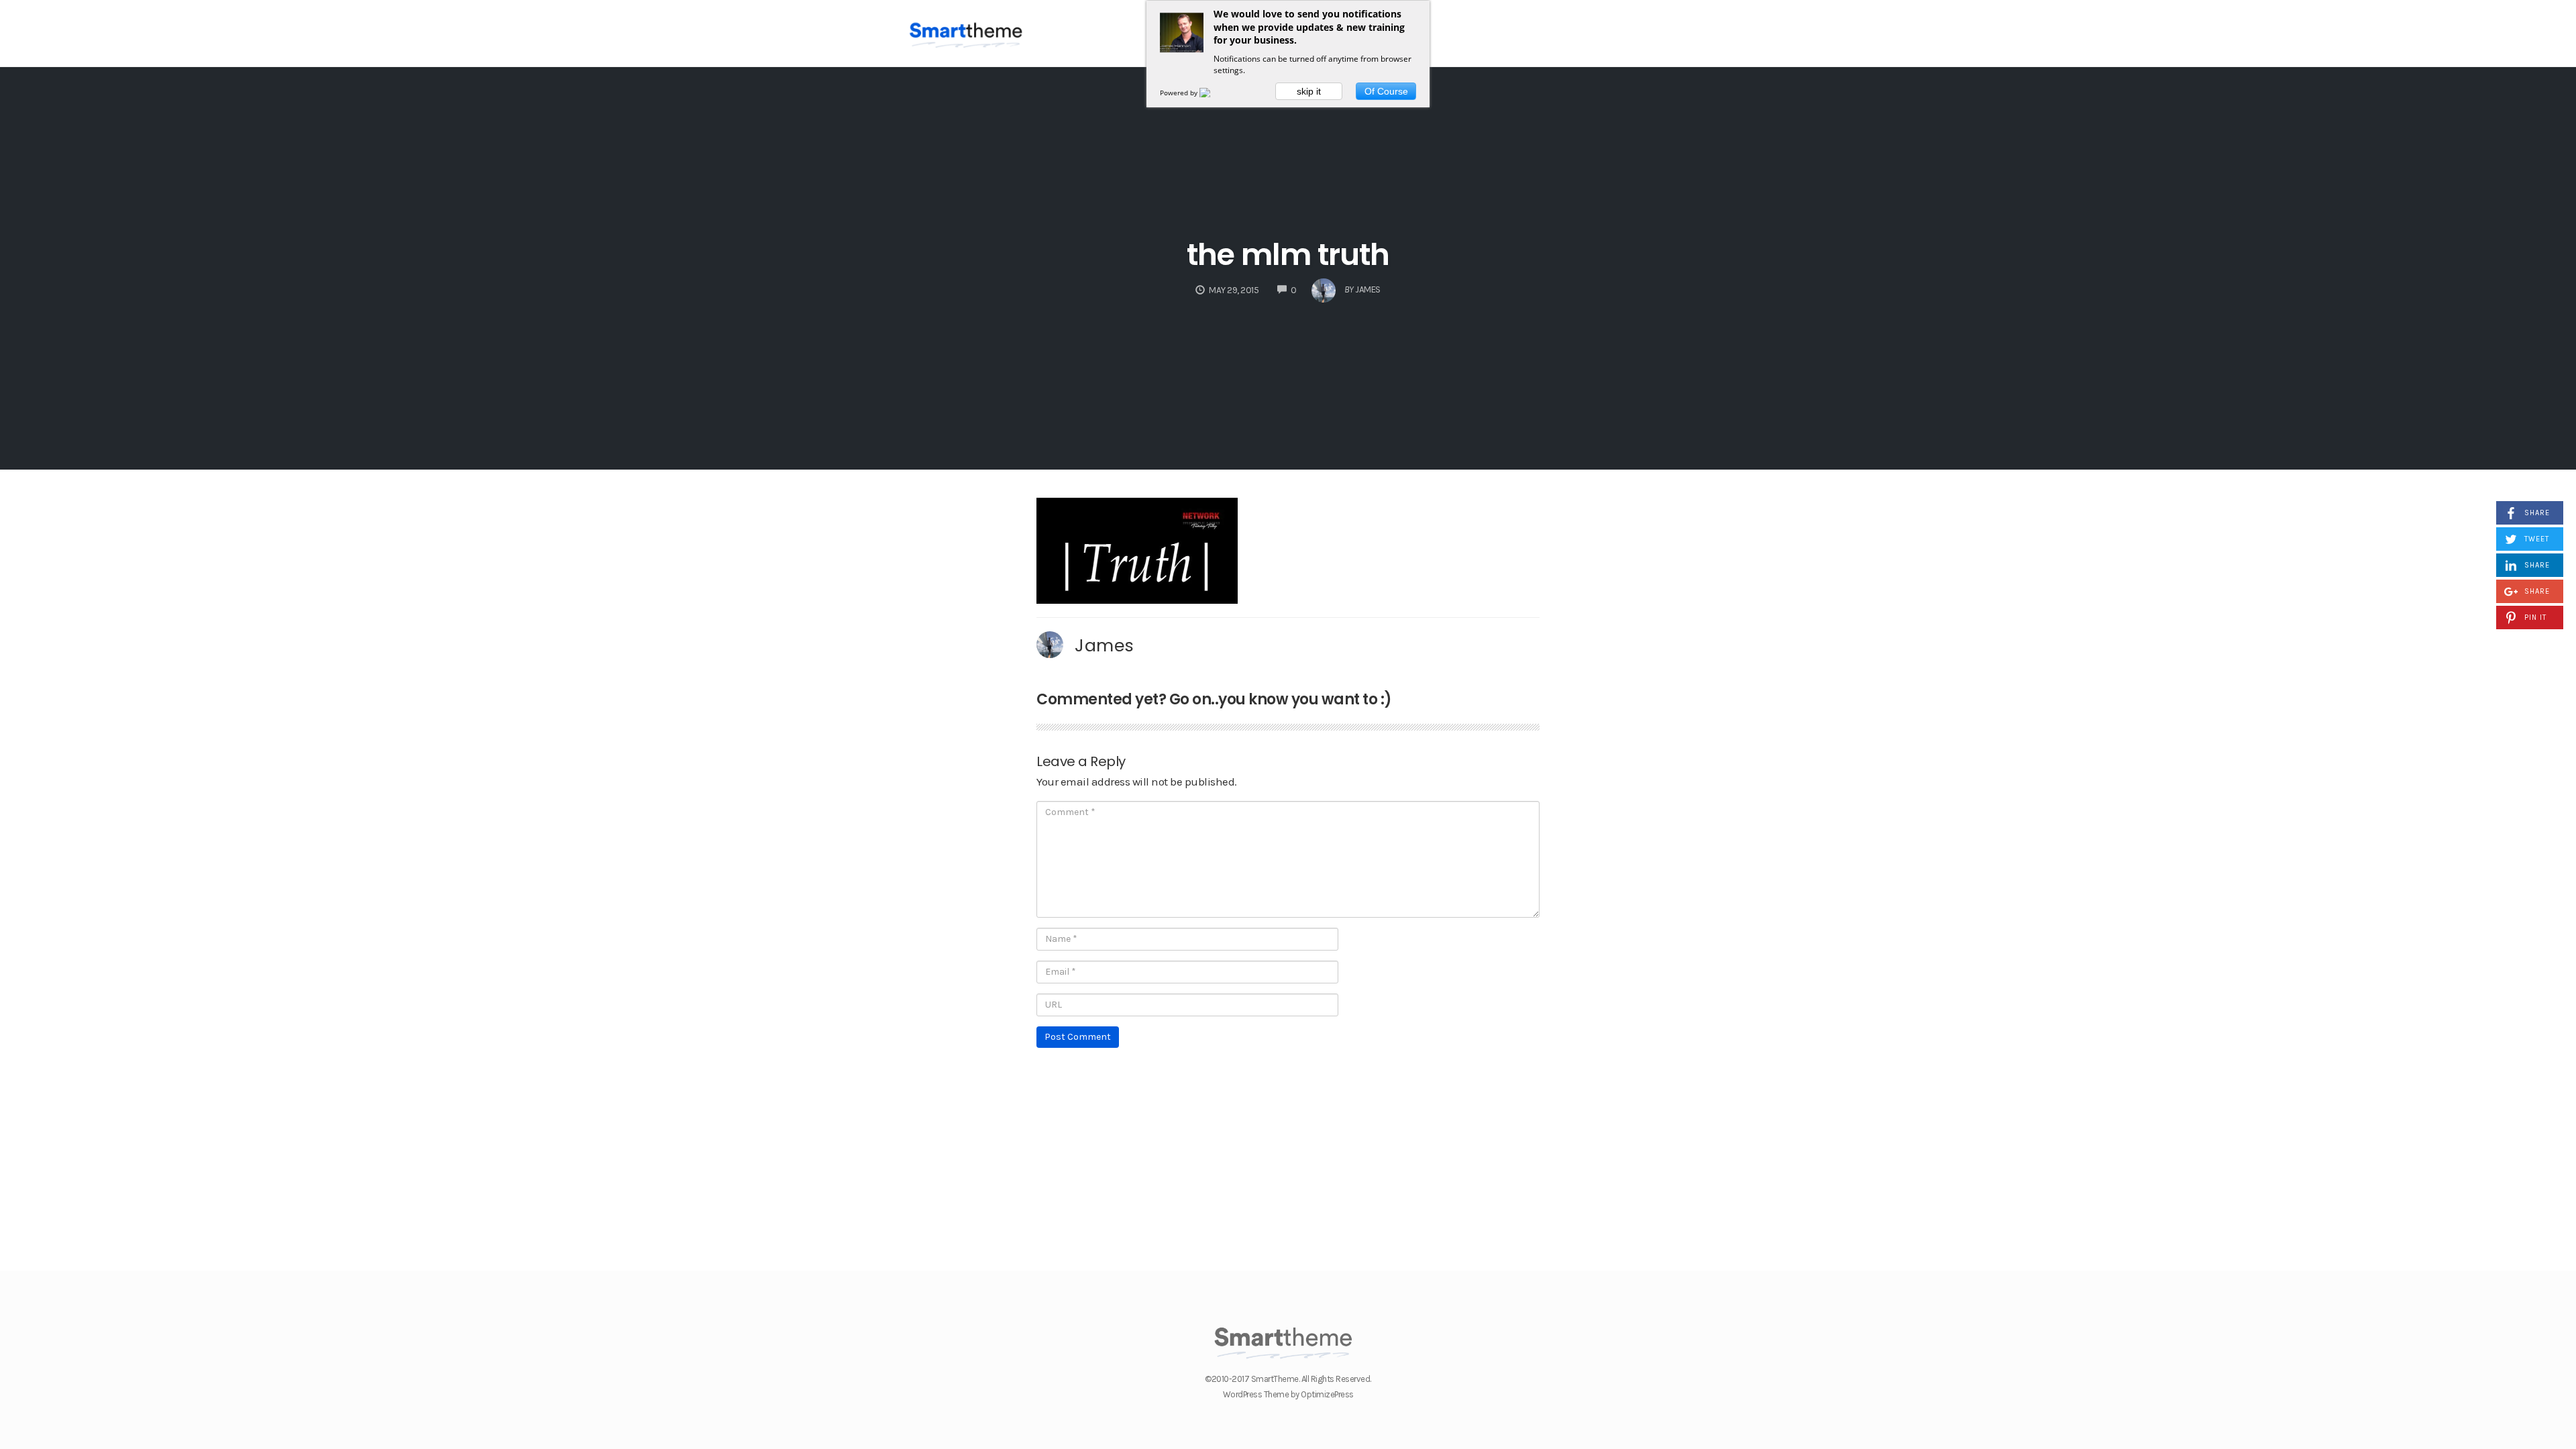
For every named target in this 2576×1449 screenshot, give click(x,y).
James (1105, 645)
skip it (1309, 91)
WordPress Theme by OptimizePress (1288, 1394)
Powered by (1180, 93)
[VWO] (1213, 93)
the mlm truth (1288, 255)
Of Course (1386, 91)
